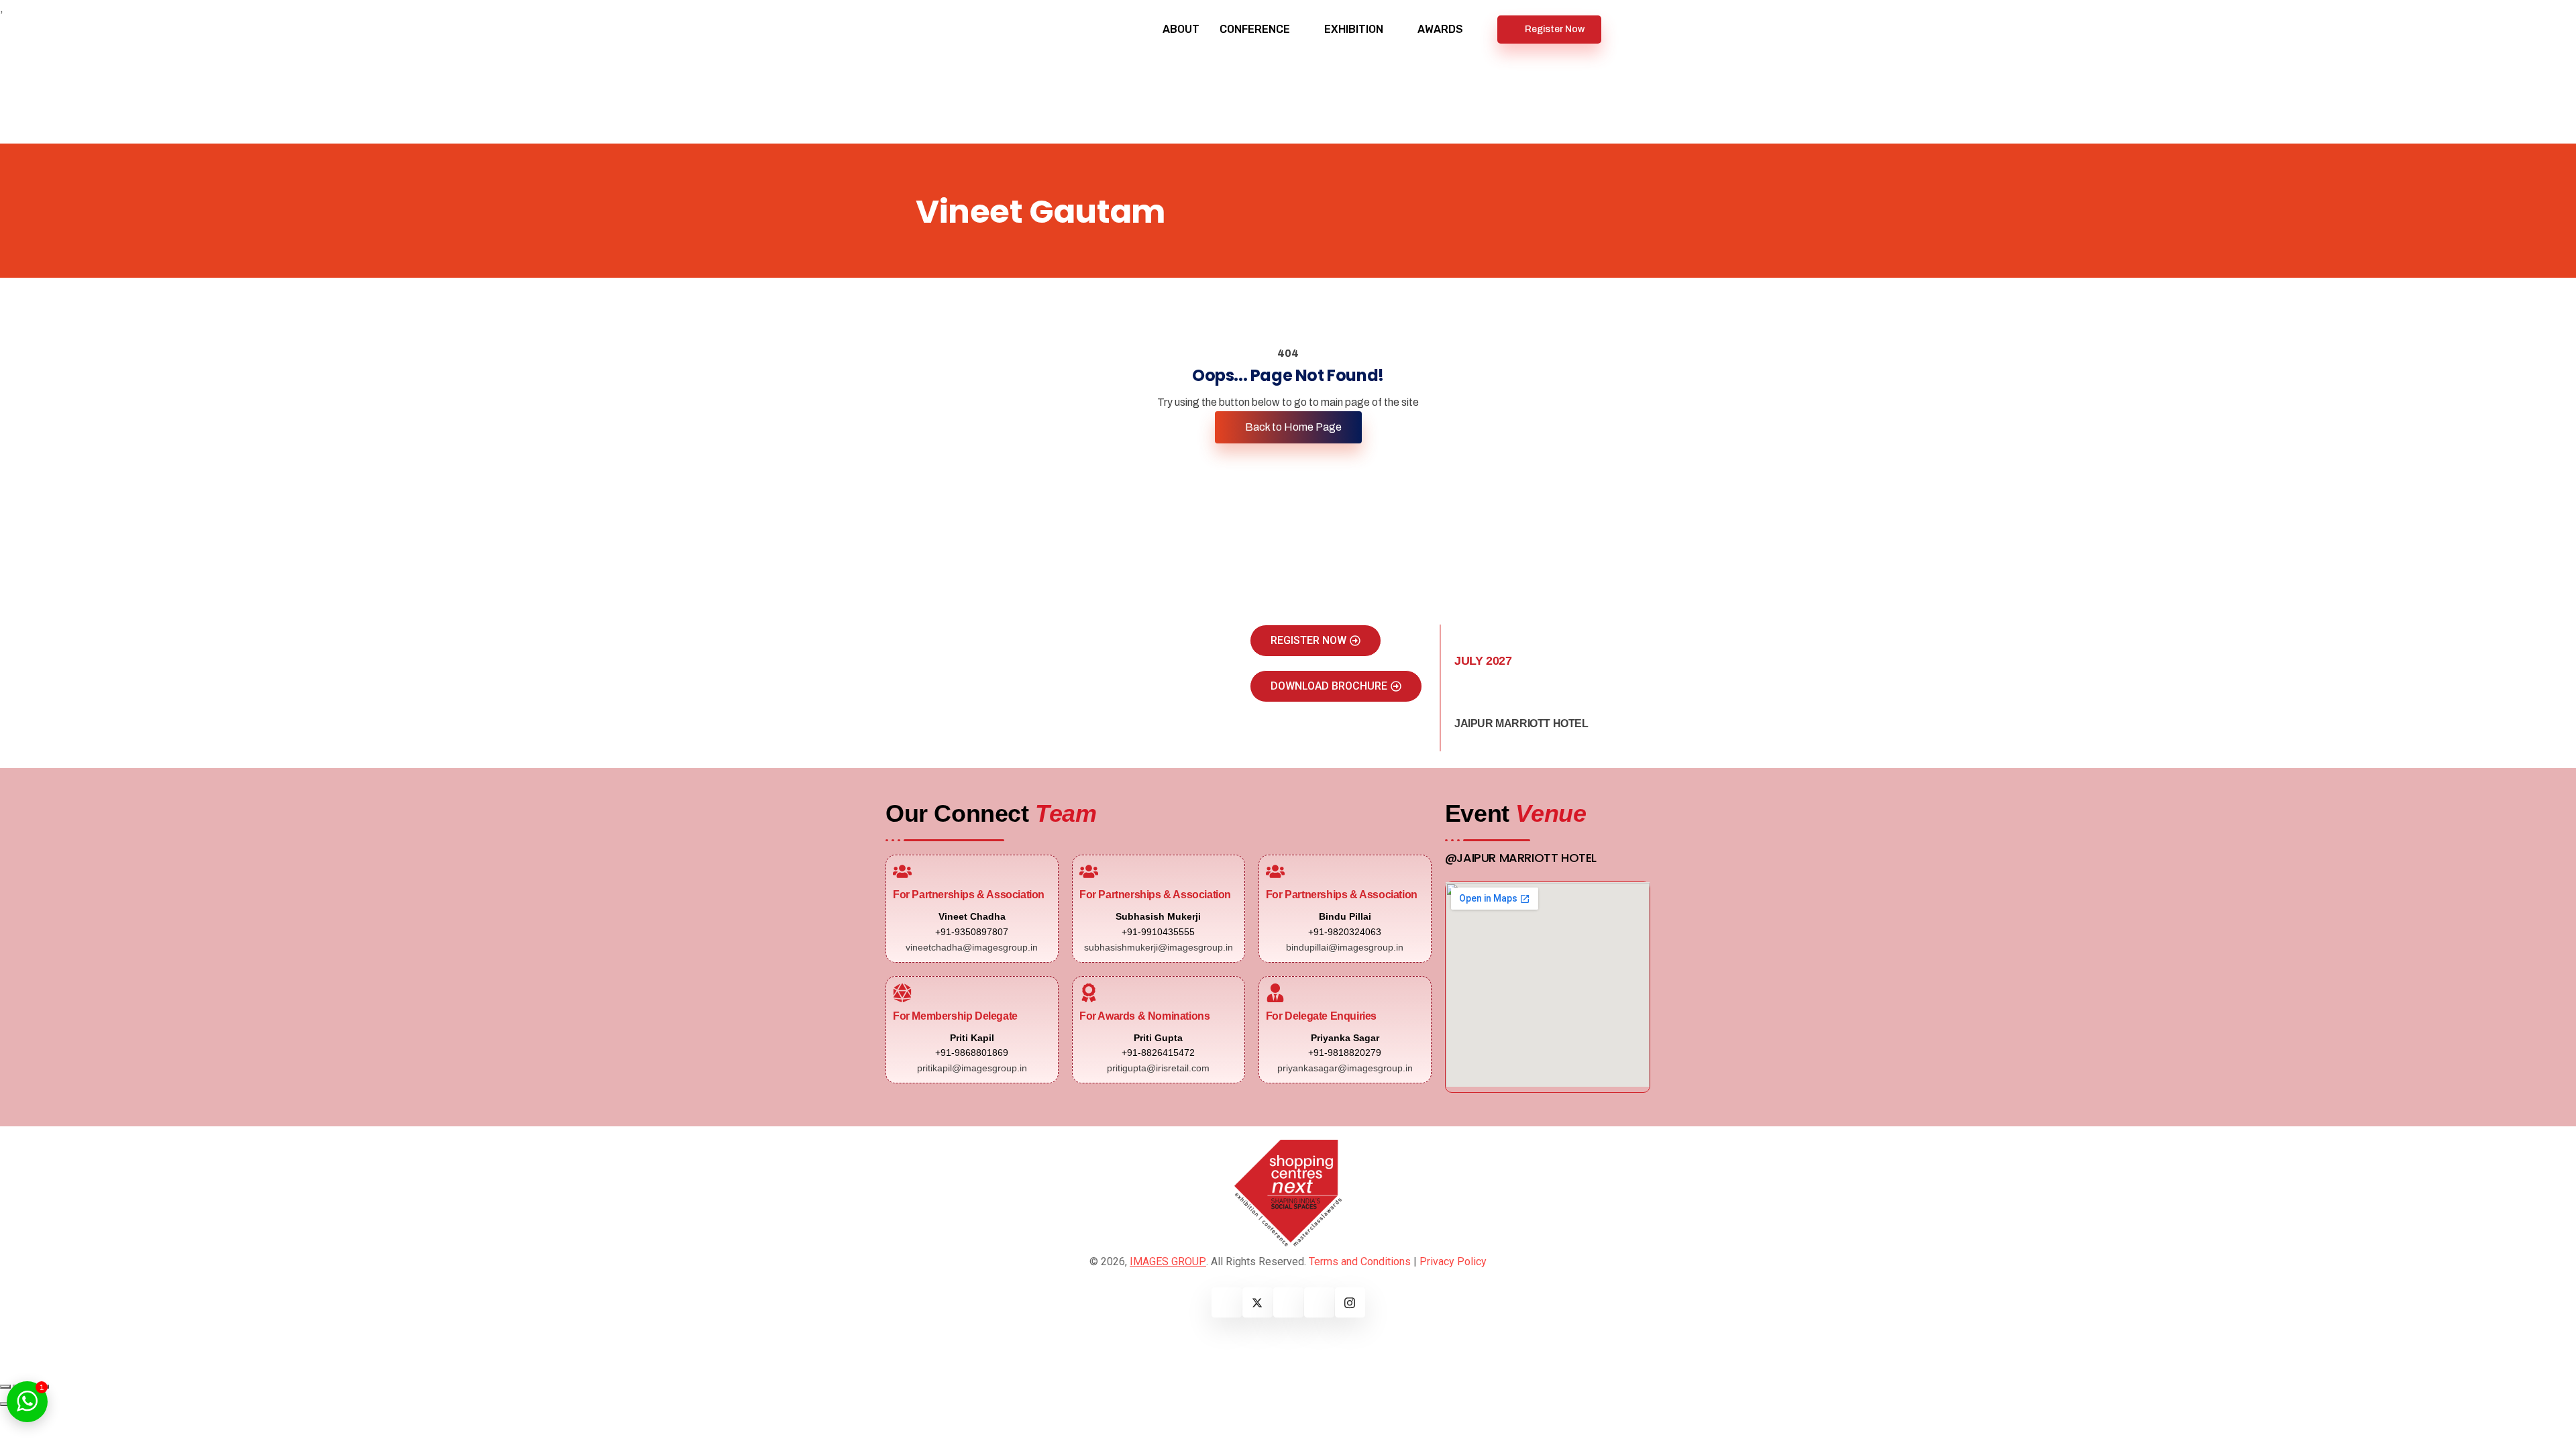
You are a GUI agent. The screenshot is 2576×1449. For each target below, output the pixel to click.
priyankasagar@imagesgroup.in (1345, 1068)
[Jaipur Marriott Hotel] (1464, 700)
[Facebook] (1227, 1302)
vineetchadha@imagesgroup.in (972, 947)
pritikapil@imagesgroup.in (972, 1068)
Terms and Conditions (1360, 1262)
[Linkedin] (1288, 1302)
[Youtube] (1319, 1302)
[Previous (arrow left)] (5, 1404)
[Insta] (1350, 1302)
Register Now (1555, 29)
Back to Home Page (1292, 427)
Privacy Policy (1453, 1262)
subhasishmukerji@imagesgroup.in (1159, 947)
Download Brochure (1329, 686)
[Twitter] (1257, 1302)
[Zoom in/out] (5, 1387)
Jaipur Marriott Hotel (1521, 723)
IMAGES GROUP (1168, 1262)
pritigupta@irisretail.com (1158, 1068)
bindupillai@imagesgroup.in (1345, 947)
